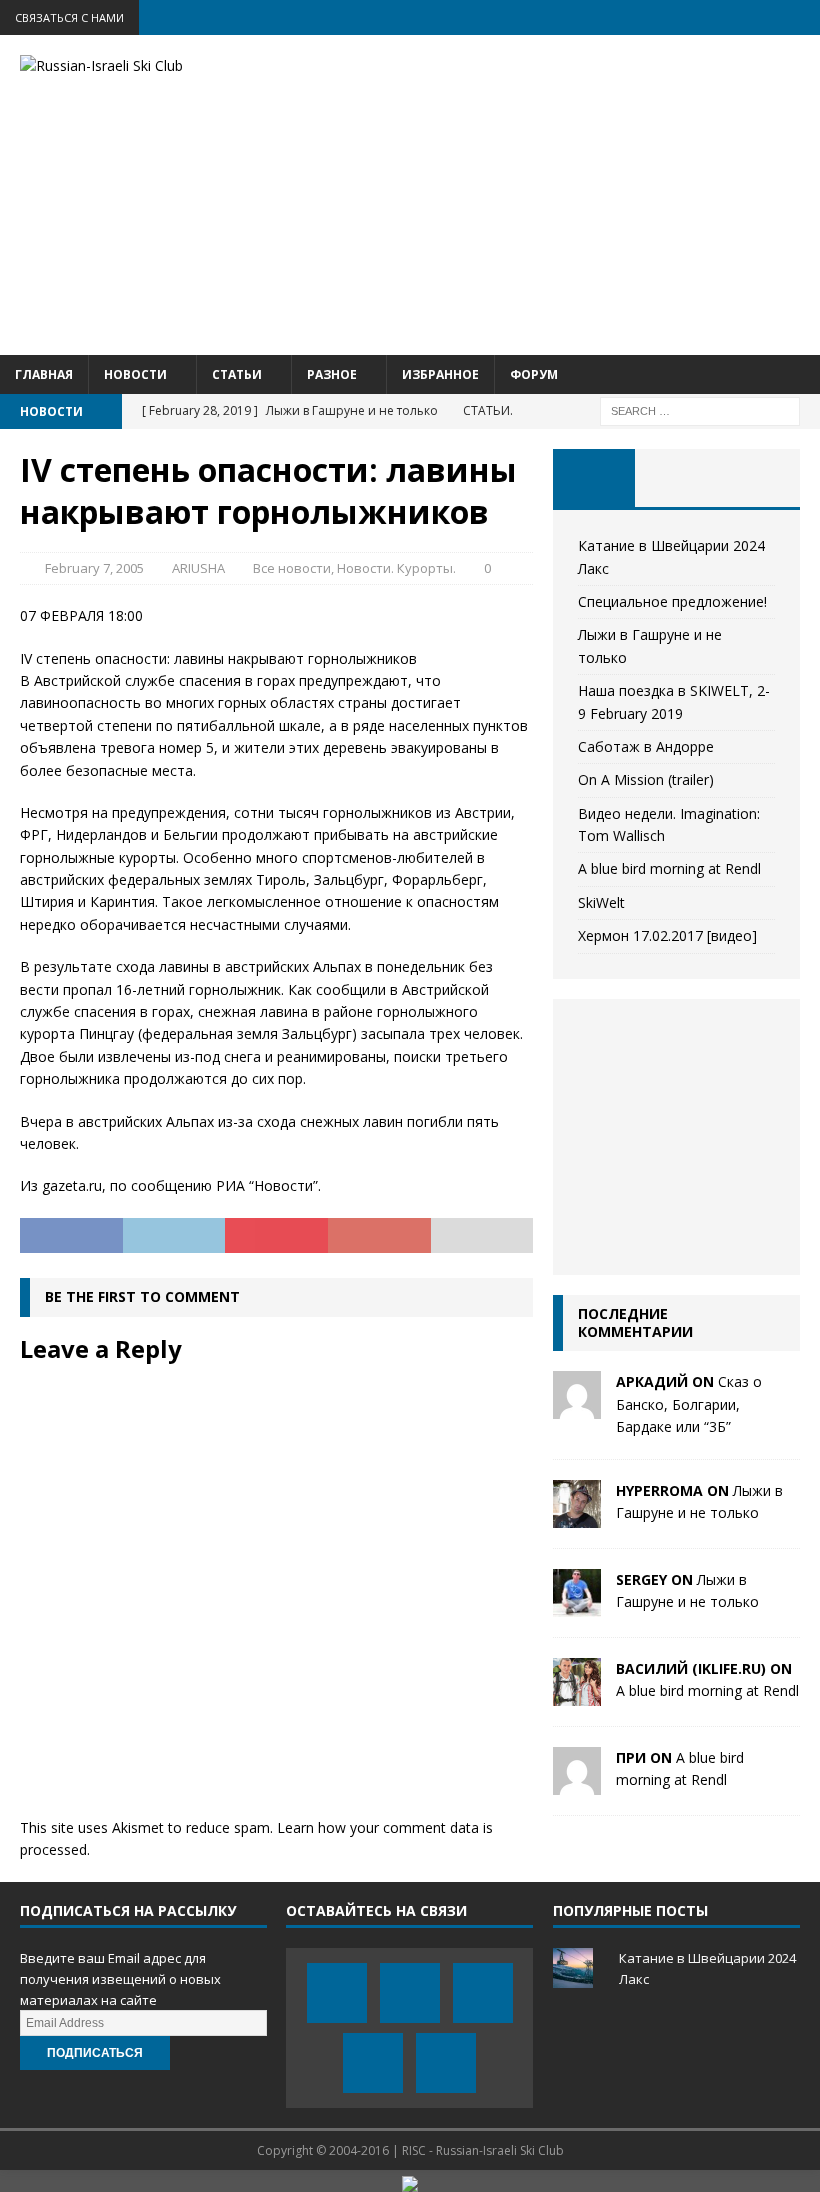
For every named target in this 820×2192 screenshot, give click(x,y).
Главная (44, 374)
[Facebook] (646, 17)
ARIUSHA (198, 568)
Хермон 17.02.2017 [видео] (667, 935)
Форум (534, 374)
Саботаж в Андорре (646, 746)
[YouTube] (724, 17)
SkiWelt (601, 902)
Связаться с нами (69, 17)
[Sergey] (577, 1604)
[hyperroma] (577, 1515)
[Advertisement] (550, 195)
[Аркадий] (577, 1407)
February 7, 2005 (94, 568)
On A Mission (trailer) (646, 779)
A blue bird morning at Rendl (669, 868)
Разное (332, 374)
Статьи (237, 374)
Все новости (292, 568)
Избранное (440, 374)
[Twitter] (685, 17)
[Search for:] (700, 409)
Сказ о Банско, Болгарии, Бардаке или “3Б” (689, 1404)
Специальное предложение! (672, 601)
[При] (577, 1782)
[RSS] (802, 17)
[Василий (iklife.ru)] (577, 1693)
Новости (135, 374)
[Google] (763, 17)
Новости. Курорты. (396, 568)
